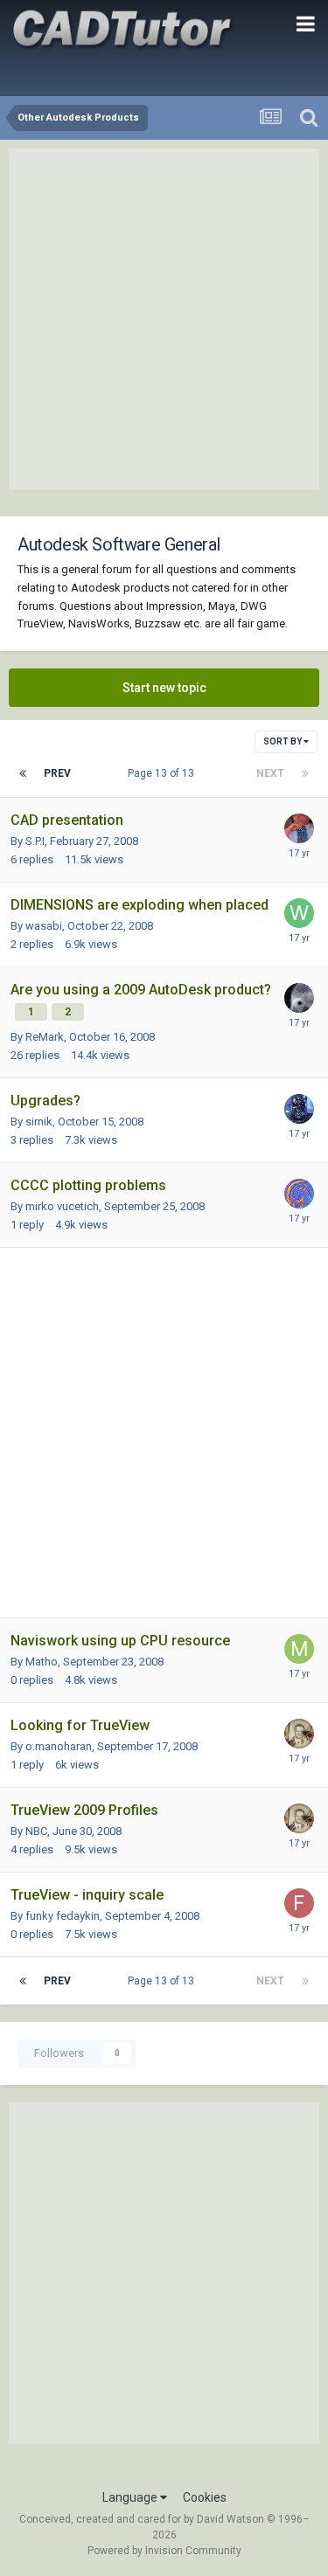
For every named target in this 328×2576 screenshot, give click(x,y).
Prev (57, 773)
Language (131, 2497)
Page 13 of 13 (164, 773)
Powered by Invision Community (164, 2551)
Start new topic (164, 688)
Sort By (283, 741)
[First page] (23, 773)
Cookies (205, 2497)
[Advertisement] (164, 319)
